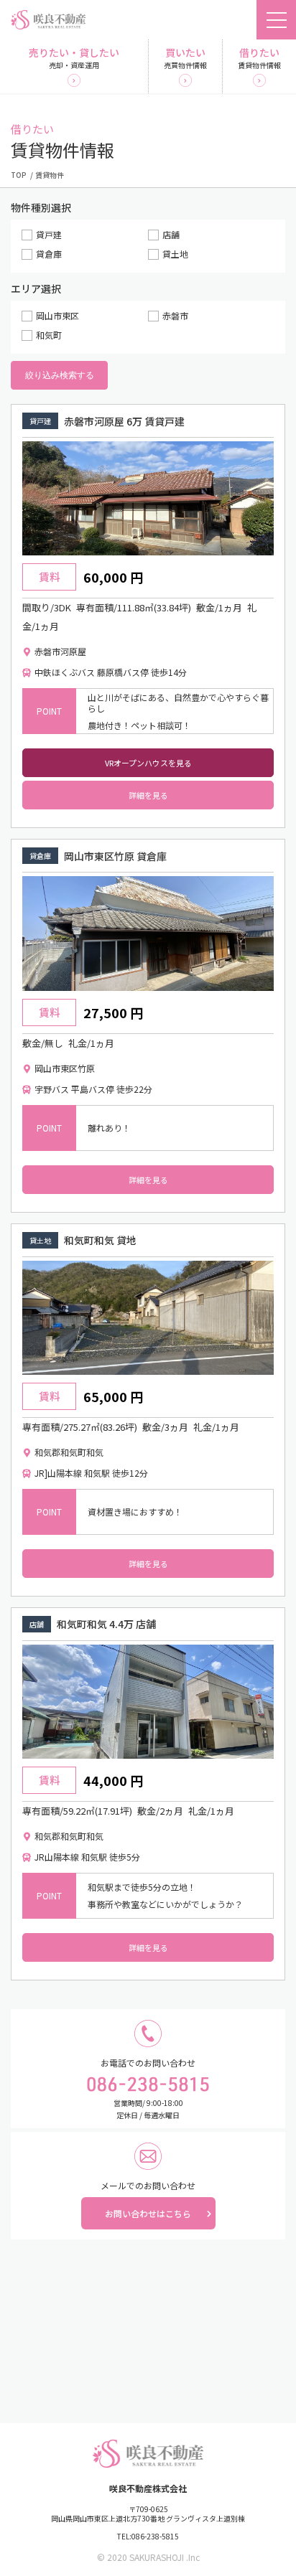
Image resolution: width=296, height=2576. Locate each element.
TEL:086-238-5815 (148, 2537)
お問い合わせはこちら (148, 2213)
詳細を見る (148, 795)
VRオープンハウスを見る (148, 763)
